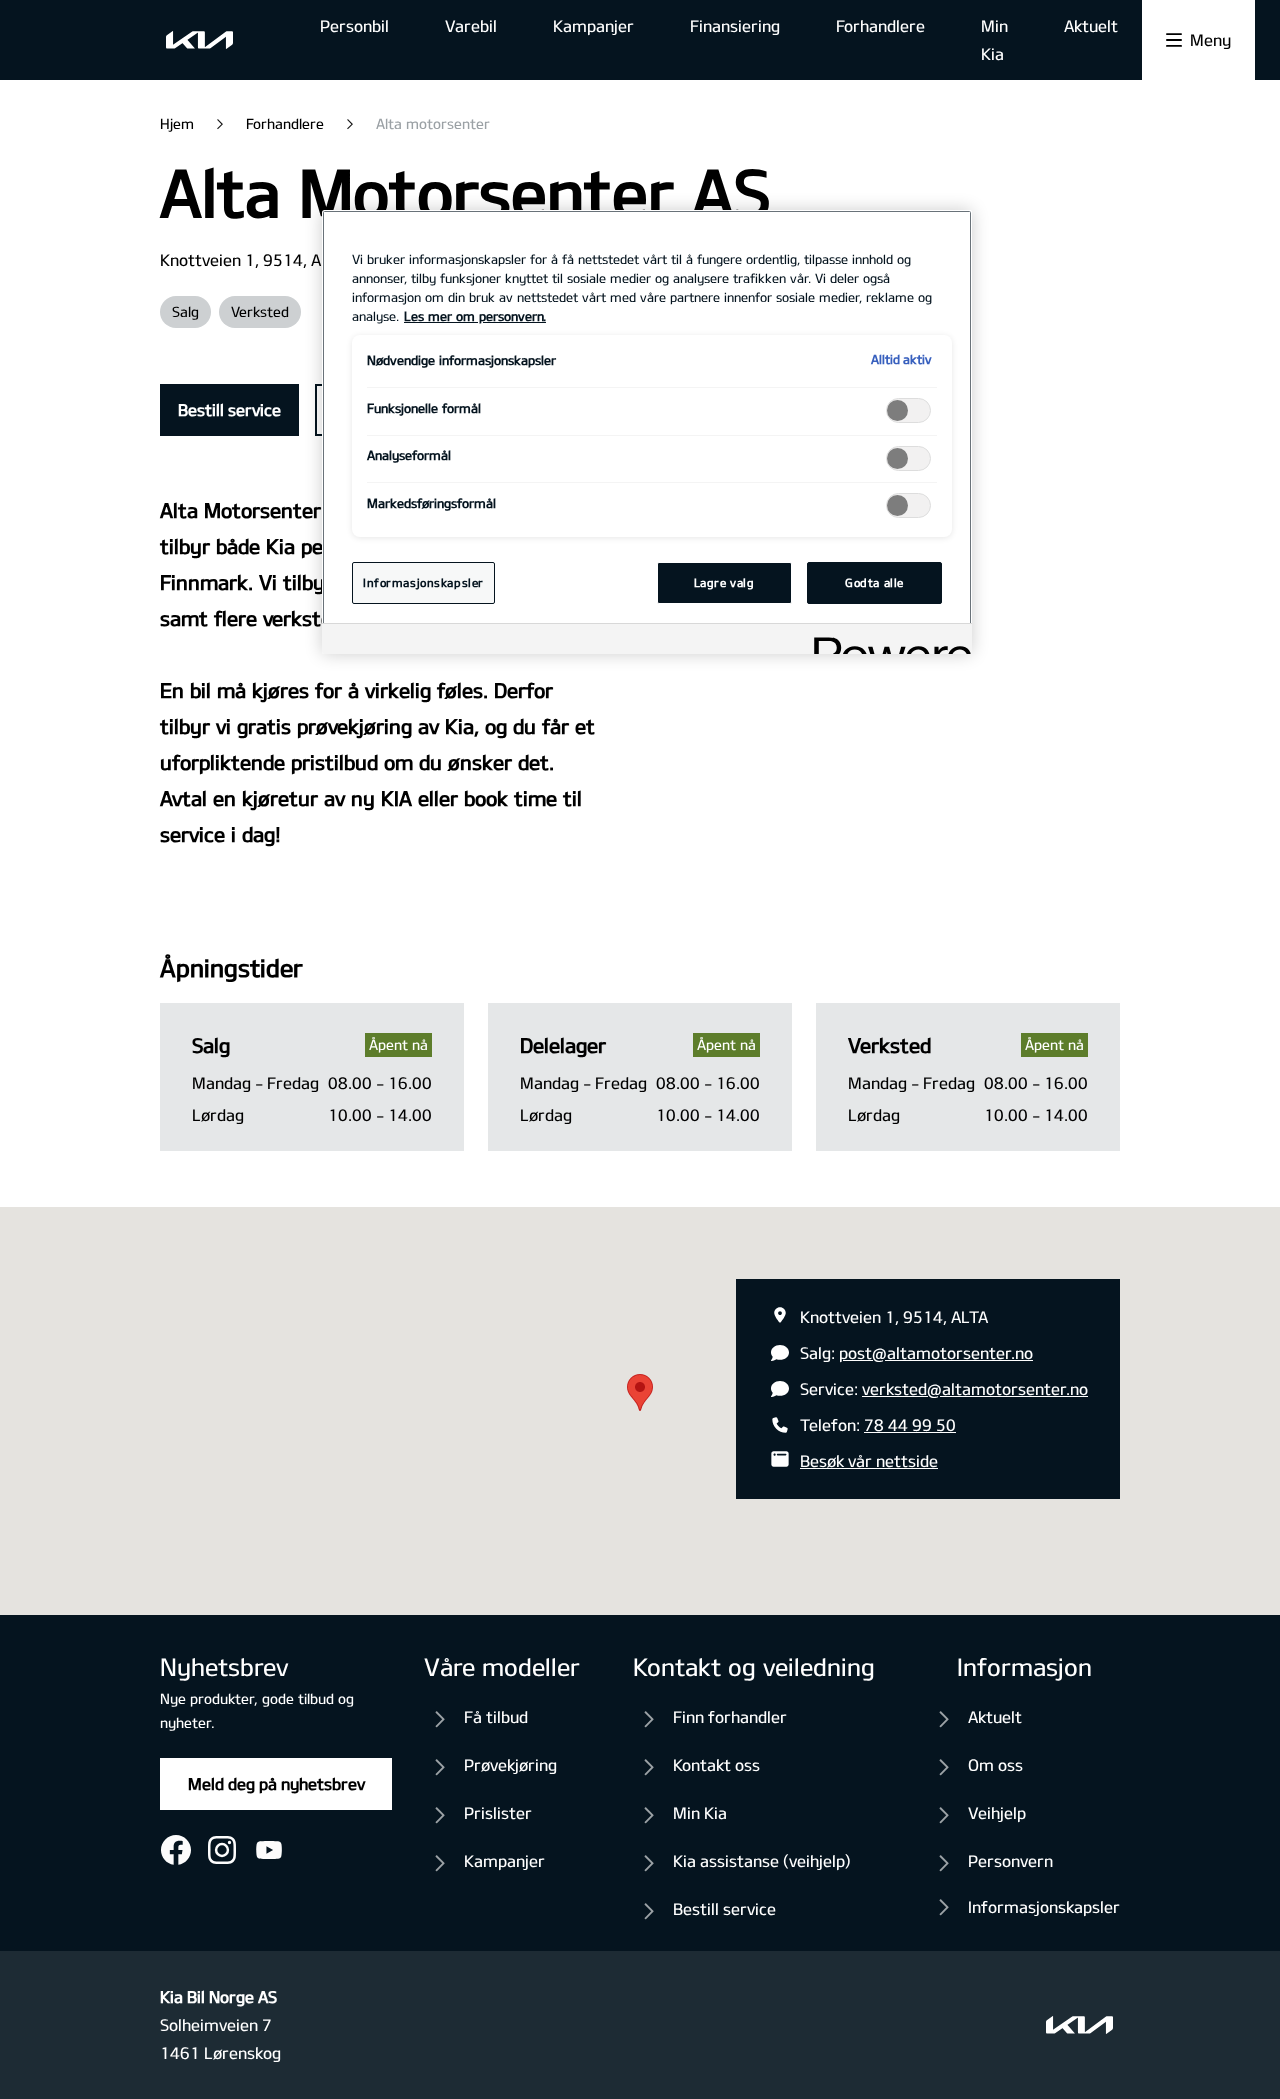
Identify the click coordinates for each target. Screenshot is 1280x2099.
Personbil (354, 25)
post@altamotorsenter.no (936, 1352)
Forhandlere (880, 25)
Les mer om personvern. (475, 316)
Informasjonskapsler (1044, 1906)
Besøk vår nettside (869, 1460)
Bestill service (229, 409)
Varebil (471, 25)
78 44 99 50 (910, 1424)
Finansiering (735, 25)
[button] (640, 1392)
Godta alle (874, 582)
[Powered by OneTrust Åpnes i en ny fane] (886, 641)
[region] (647, 432)
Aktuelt (1091, 25)
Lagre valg (724, 582)
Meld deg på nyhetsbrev (276, 1783)
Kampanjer (593, 25)
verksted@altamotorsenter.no (975, 1388)
